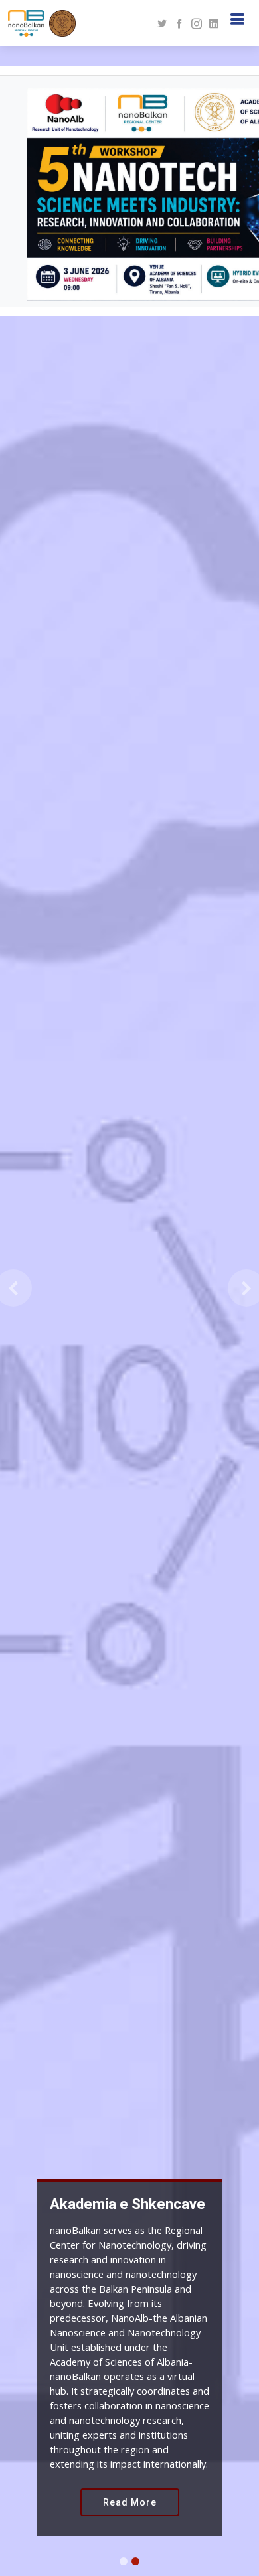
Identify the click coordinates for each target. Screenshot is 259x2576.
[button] (13, 1288)
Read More (130, 2502)
